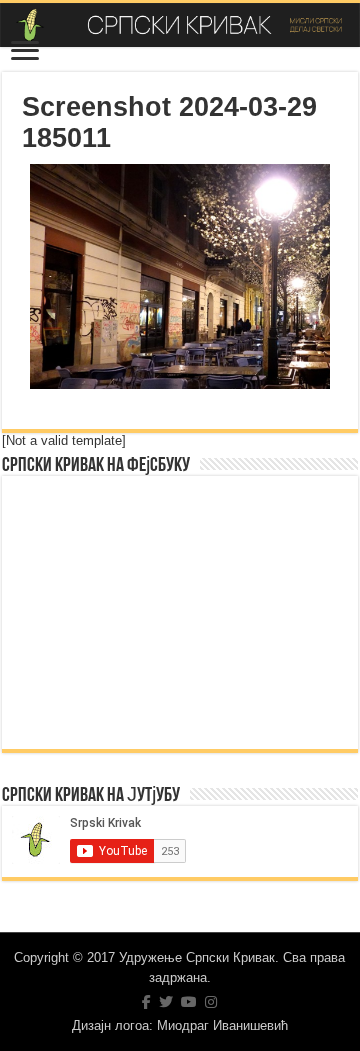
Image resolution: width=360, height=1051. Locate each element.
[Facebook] (146, 1002)
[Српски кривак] (180, 25)
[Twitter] (166, 1002)
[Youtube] (189, 1002)
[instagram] (211, 1002)
